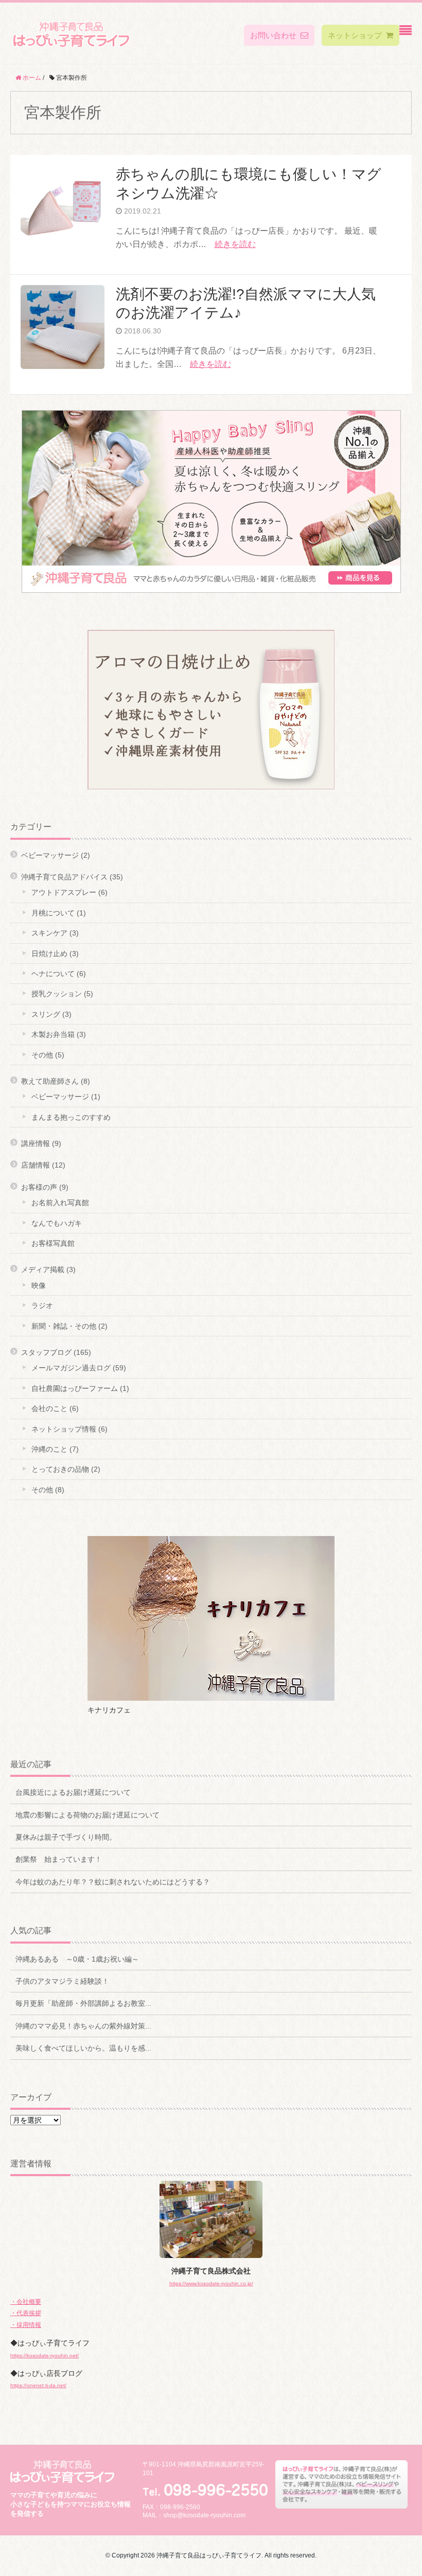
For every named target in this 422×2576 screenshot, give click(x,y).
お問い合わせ (273, 35)
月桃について (53, 913)
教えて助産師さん (50, 1081)
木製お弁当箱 (53, 1034)
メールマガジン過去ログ (71, 1368)
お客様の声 (39, 1187)
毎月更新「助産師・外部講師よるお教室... (83, 2003)
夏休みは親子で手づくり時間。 (66, 1837)
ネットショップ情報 (64, 1429)
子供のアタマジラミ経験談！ (62, 1981)
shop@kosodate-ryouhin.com (204, 2515)
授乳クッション (57, 994)
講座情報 (36, 1143)
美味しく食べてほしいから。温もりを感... (83, 2048)
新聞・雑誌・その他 (64, 1326)
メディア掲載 (43, 1269)
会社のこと (49, 1408)
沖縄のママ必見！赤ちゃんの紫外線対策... (83, 2026)
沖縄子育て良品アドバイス (64, 877)
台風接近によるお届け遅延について (73, 1792)
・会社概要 (26, 2302)
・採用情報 (26, 2325)
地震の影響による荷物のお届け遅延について (87, 1815)
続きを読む (235, 244)
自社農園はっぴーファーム (75, 1388)
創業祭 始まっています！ (59, 1859)
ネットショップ (355, 35)
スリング (46, 1014)
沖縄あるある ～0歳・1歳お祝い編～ (77, 1959)
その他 (42, 1055)
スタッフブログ (46, 1352)
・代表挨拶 (26, 2313)
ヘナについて (53, 974)
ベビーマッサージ (50, 855)
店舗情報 (36, 1165)
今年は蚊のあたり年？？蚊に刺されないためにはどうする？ (113, 1882)
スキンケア (49, 933)
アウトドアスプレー (64, 892)
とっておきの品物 (60, 1469)
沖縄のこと (49, 1449)
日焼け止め (49, 954)
